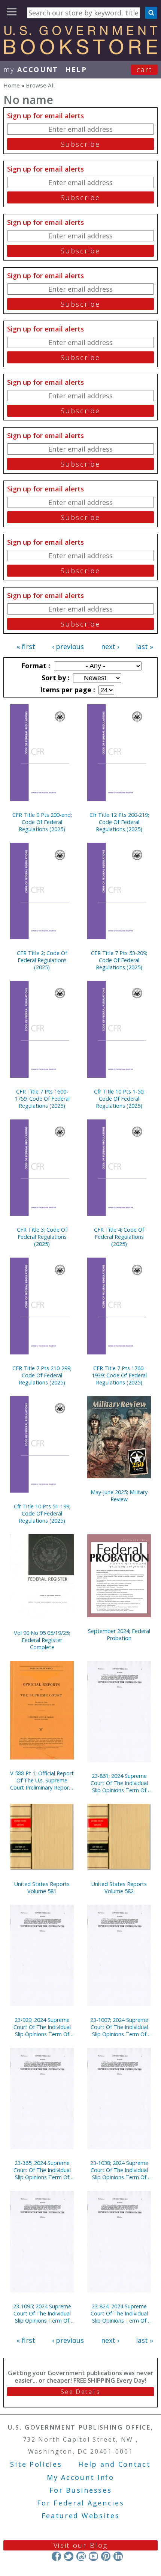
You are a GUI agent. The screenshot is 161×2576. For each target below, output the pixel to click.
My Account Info (80, 2477)
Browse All (40, 85)
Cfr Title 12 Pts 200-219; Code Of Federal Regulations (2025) (119, 822)
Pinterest (106, 2556)
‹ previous (68, 646)
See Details (80, 2392)
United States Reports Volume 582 (119, 1888)
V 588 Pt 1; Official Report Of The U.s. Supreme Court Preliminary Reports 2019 (42, 1780)
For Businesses (81, 2490)
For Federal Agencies (81, 2503)
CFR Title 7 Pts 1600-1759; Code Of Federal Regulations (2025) (42, 1099)
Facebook (56, 2556)
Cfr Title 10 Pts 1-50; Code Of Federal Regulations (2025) (119, 1099)
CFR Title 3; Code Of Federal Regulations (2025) (42, 1237)
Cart (145, 69)
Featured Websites (81, 2516)
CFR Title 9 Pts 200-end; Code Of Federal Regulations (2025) (42, 822)
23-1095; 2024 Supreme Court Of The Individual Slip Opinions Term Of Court (42, 2313)
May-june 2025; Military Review (119, 1496)
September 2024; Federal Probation (119, 1634)
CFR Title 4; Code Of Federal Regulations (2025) (119, 1237)
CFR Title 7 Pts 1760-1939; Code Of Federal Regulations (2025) (119, 1375)
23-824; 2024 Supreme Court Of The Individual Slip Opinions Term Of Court (119, 2313)
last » (145, 646)
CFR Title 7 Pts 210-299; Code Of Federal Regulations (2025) (42, 1375)
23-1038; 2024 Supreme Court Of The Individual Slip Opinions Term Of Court (119, 2170)
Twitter (69, 2556)
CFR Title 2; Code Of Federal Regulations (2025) (42, 960)
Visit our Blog (81, 2545)
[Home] (80, 52)
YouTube (93, 2556)
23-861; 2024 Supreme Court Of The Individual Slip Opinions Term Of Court (119, 1783)
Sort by (55, 678)
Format (35, 666)
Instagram (81, 2556)
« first (26, 646)
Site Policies (36, 2464)
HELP (76, 69)
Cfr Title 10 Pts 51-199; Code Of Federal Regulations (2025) (42, 1513)
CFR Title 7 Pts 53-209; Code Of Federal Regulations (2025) (119, 960)
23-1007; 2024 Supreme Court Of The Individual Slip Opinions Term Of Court (119, 2027)
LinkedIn (118, 2556)
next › (110, 646)
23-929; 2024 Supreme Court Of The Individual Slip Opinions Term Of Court (42, 2027)
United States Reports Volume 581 (42, 1888)
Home (12, 85)
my (31, 69)
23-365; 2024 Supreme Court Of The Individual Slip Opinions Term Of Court (42, 2170)
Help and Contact (114, 2464)
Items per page (67, 690)
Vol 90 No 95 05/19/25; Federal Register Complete (42, 1640)
